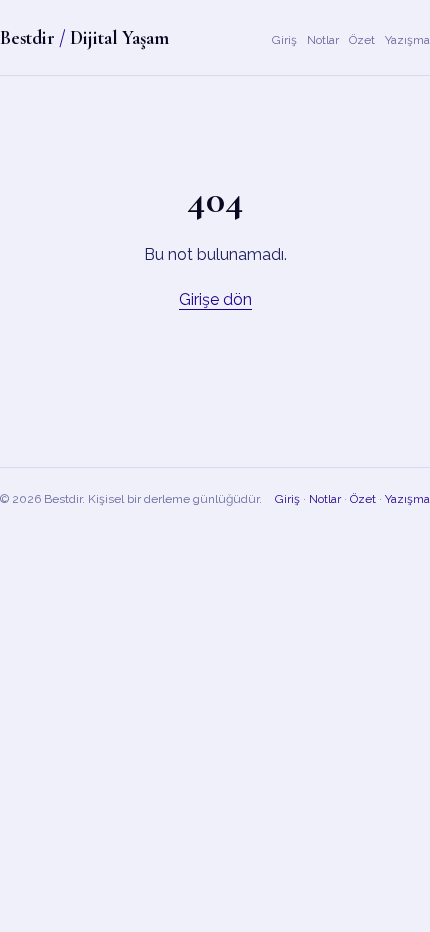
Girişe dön (215, 299)
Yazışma (407, 40)
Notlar (323, 40)
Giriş (284, 40)
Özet (362, 40)
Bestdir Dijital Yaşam (84, 37)
